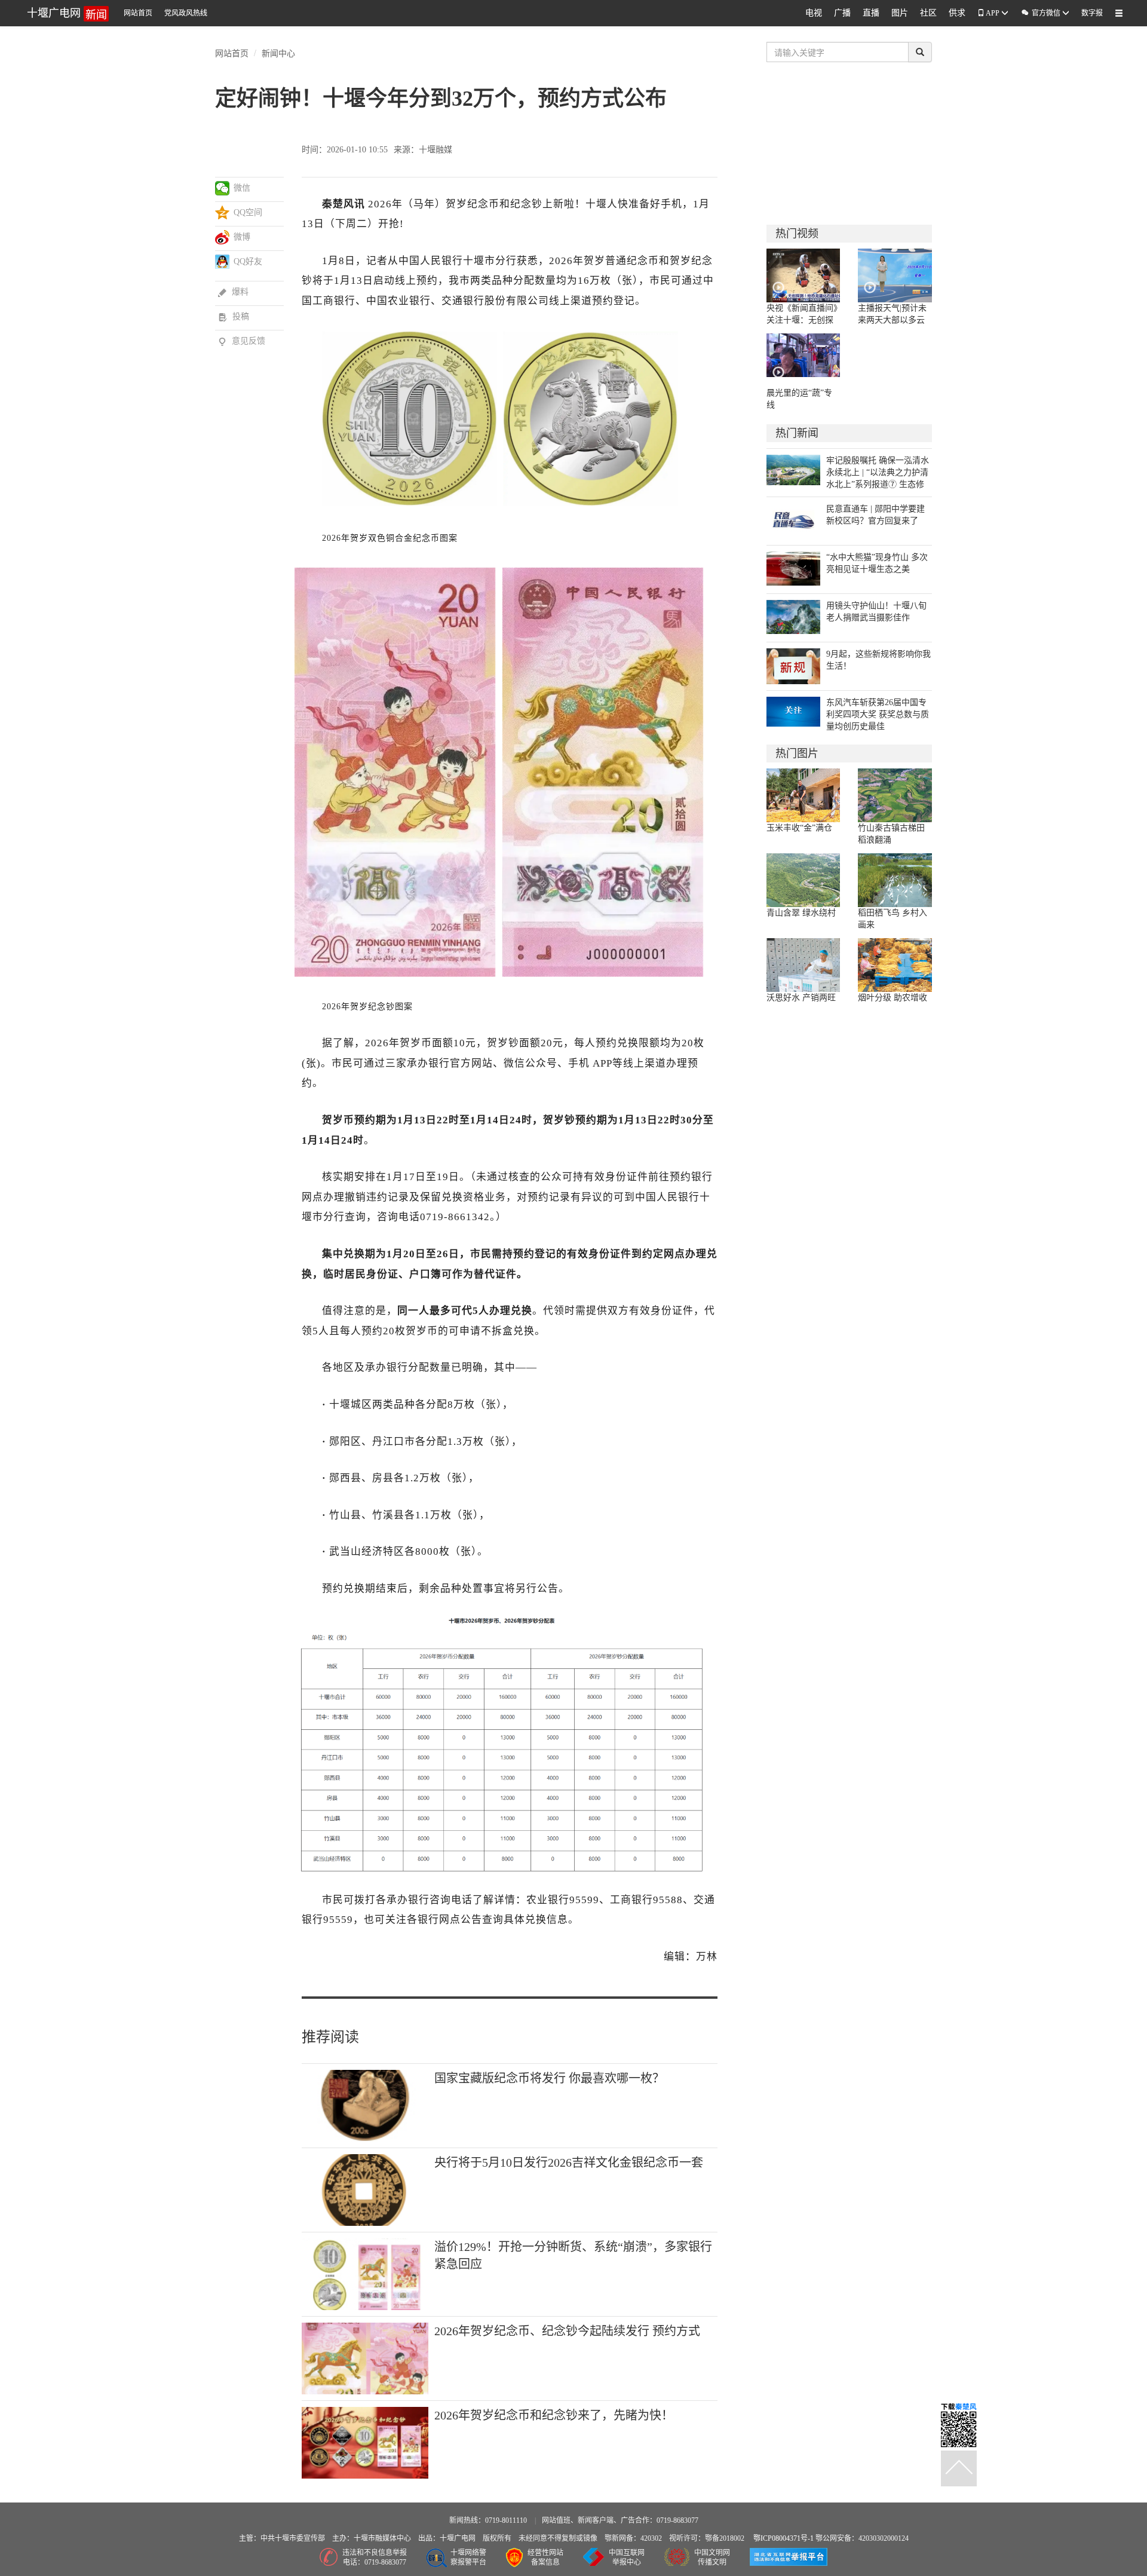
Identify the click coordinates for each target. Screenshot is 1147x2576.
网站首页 (138, 13)
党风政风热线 (186, 13)
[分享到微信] (223, 188)
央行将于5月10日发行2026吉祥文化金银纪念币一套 (569, 2163)
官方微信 (1041, 13)
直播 (871, 13)
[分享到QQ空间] (223, 213)
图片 (900, 13)
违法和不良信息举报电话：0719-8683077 (375, 2558)
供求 (957, 13)
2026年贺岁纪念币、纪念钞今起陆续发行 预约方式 (567, 2331)
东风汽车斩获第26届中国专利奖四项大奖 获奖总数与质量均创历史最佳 (878, 714)
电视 (814, 13)
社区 (928, 13)
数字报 (1092, 13)
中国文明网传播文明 (712, 2558)
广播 (842, 13)
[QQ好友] (223, 262)
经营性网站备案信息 (545, 2558)
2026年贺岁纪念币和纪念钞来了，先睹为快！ (554, 2415)
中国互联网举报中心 (627, 2558)
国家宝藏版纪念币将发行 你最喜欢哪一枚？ (549, 2078)
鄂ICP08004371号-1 (784, 2538)
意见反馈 (242, 341)
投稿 (234, 316)
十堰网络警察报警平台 (468, 2558)
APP (993, 13)
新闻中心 (278, 53)
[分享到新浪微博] (223, 237)
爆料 (233, 292)
